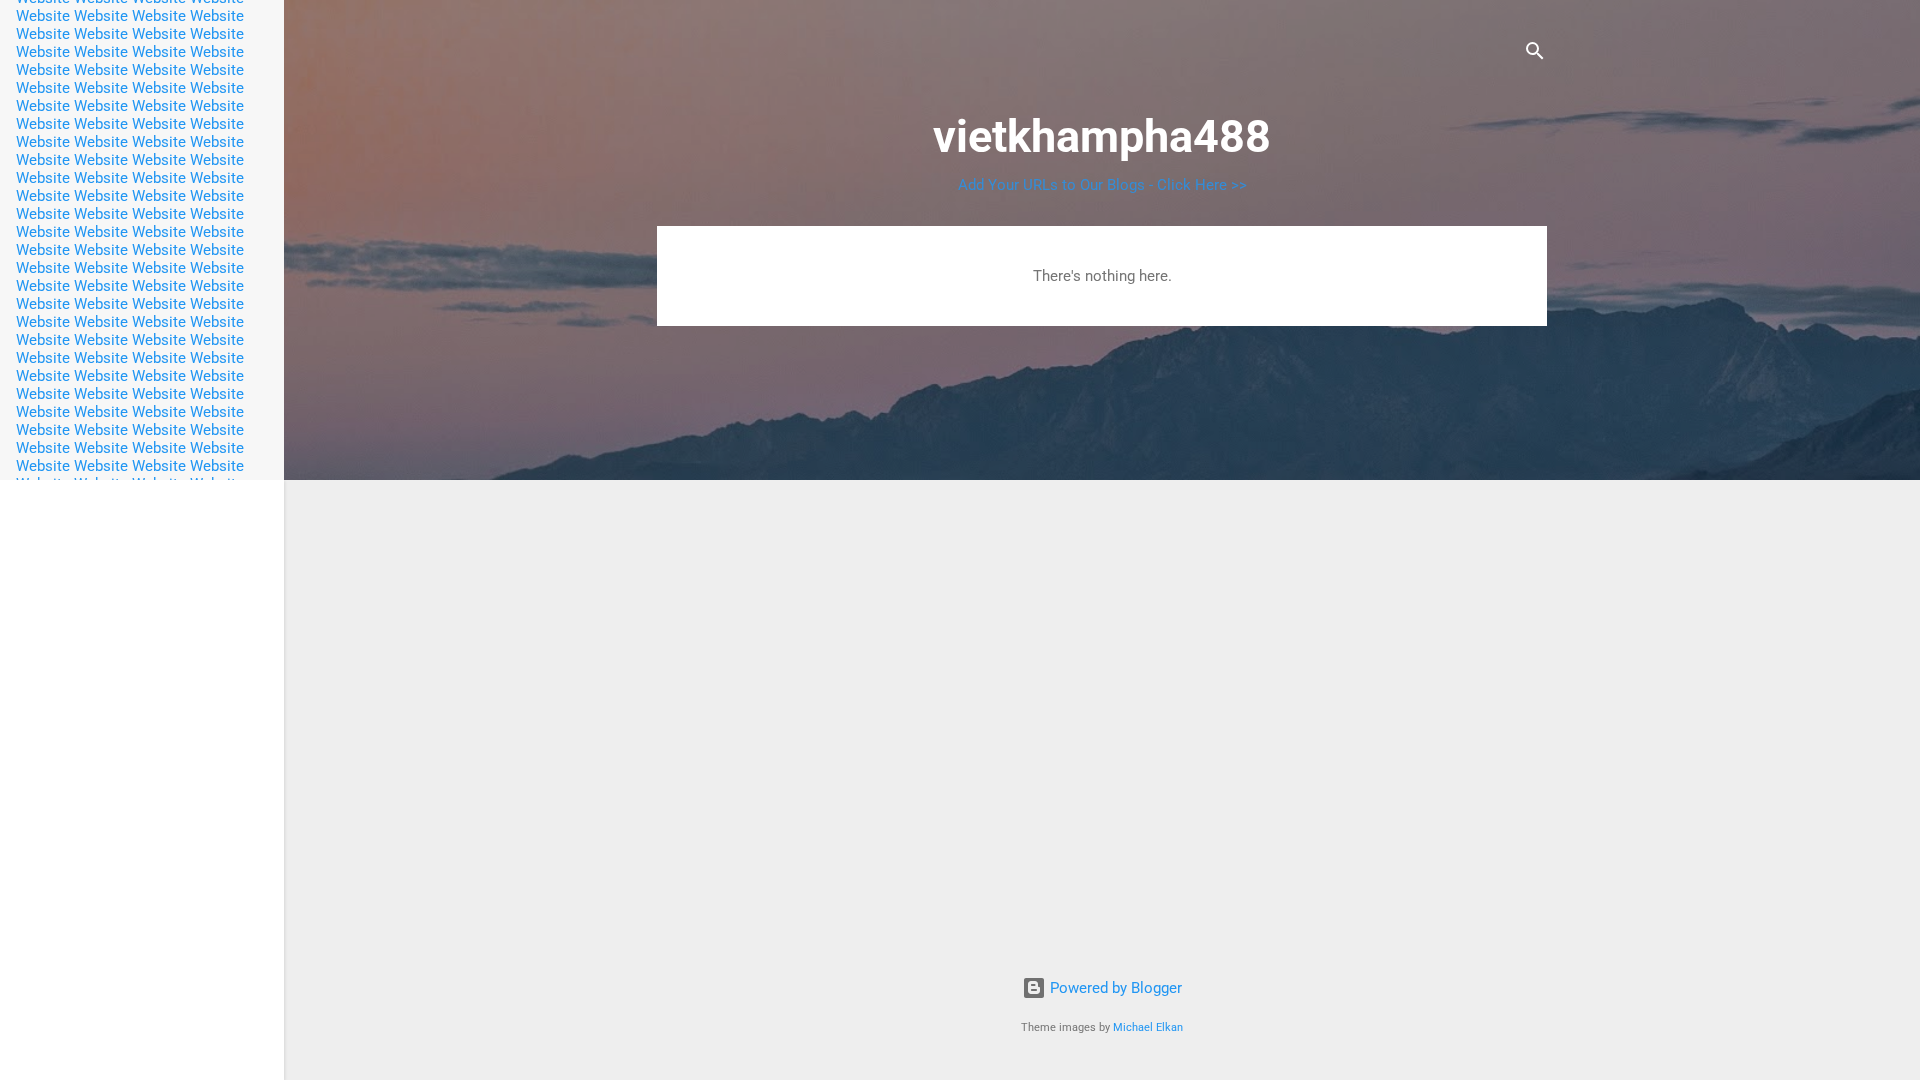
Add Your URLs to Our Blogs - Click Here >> (1102, 185)
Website (43, 16)
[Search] (1535, 54)
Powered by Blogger (1114, 988)
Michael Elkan (1148, 1027)
